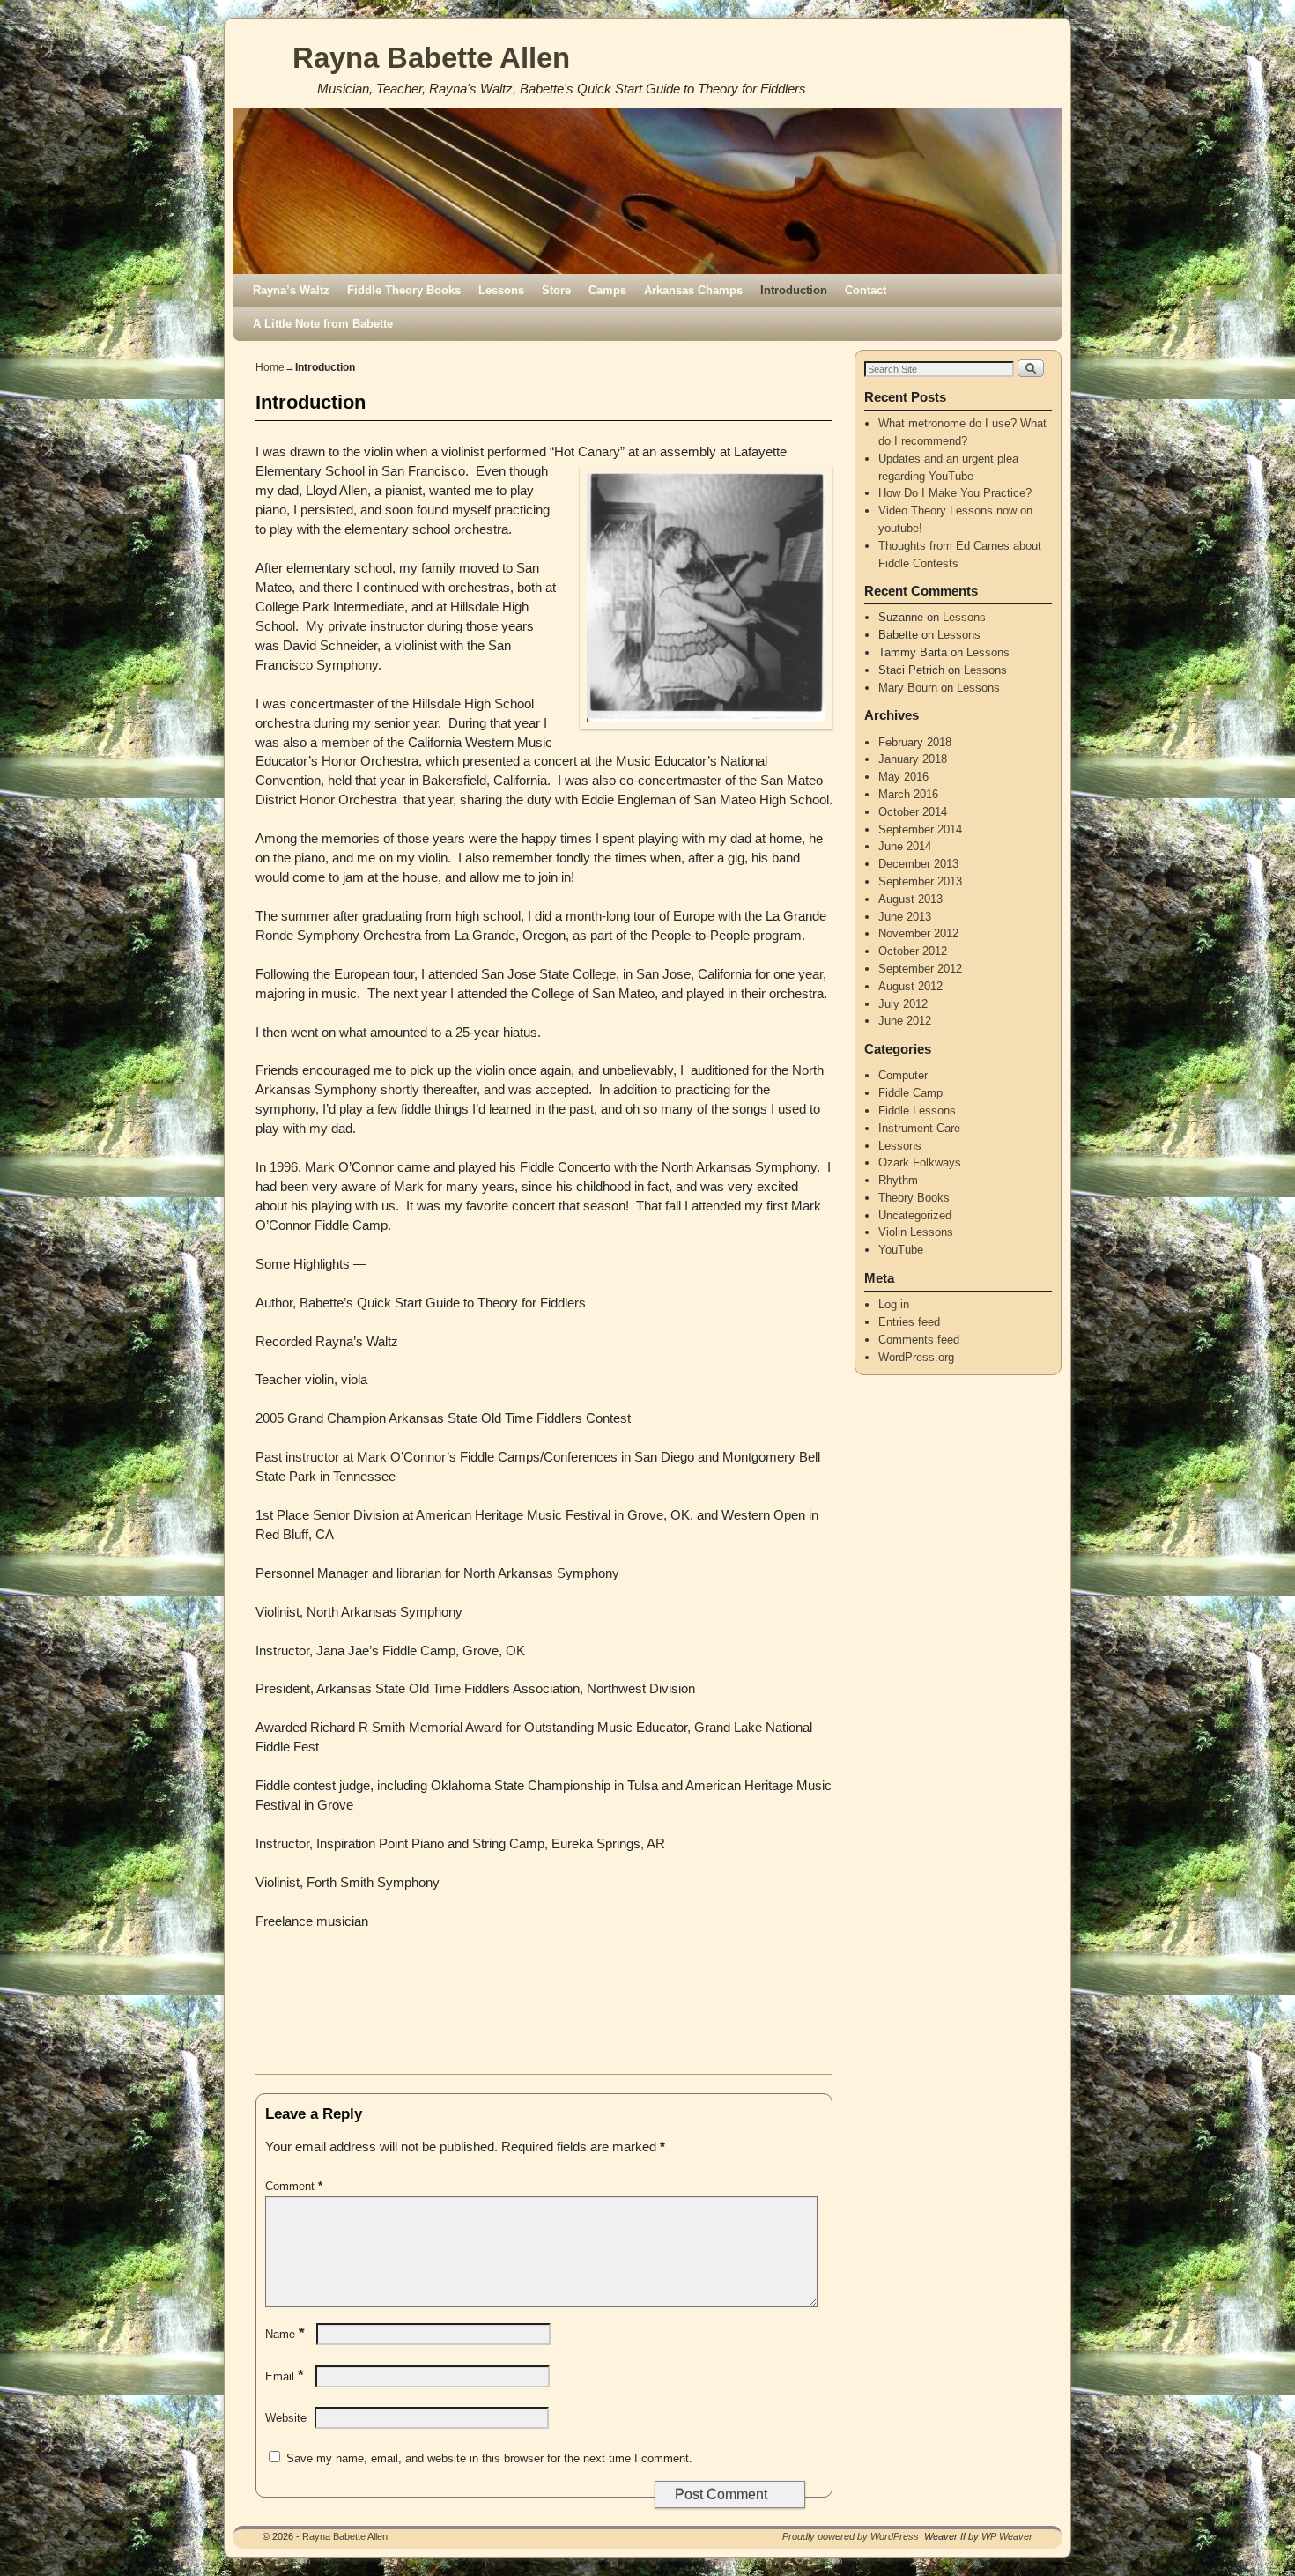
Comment (294, 2186)
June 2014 (905, 846)
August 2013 (910, 899)
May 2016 (903, 777)
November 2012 (918, 933)
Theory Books (914, 1198)
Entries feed (909, 1322)
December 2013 (918, 864)
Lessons (501, 290)
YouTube (901, 1250)
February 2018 (915, 742)
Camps (607, 290)
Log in (894, 1304)
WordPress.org (916, 1357)
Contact (866, 290)
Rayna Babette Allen (431, 58)
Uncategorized (915, 1215)
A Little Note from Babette (323, 324)
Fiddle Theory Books (404, 290)
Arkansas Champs (693, 290)
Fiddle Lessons (917, 1110)
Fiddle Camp (910, 1093)
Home (270, 367)
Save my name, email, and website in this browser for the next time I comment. (489, 2458)
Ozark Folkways (920, 1162)
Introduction (794, 290)
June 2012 (905, 1021)
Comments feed (919, 1340)
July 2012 (903, 1004)
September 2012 (920, 969)
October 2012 (913, 951)
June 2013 (905, 917)
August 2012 (910, 986)
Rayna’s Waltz (291, 290)
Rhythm (898, 1180)
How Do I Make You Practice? (955, 493)
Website (286, 2418)
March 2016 (908, 794)
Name (285, 2334)
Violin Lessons (916, 1232)
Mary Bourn (908, 688)
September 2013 (920, 881)
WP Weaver (1007, 2536)
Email (285, 2376)
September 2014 (920, 829)
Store (556, 290)
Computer (903, 1075)
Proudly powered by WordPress (851, 2536)
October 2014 (913, 812)
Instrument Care (919, 1128)
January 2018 (913, 759)
